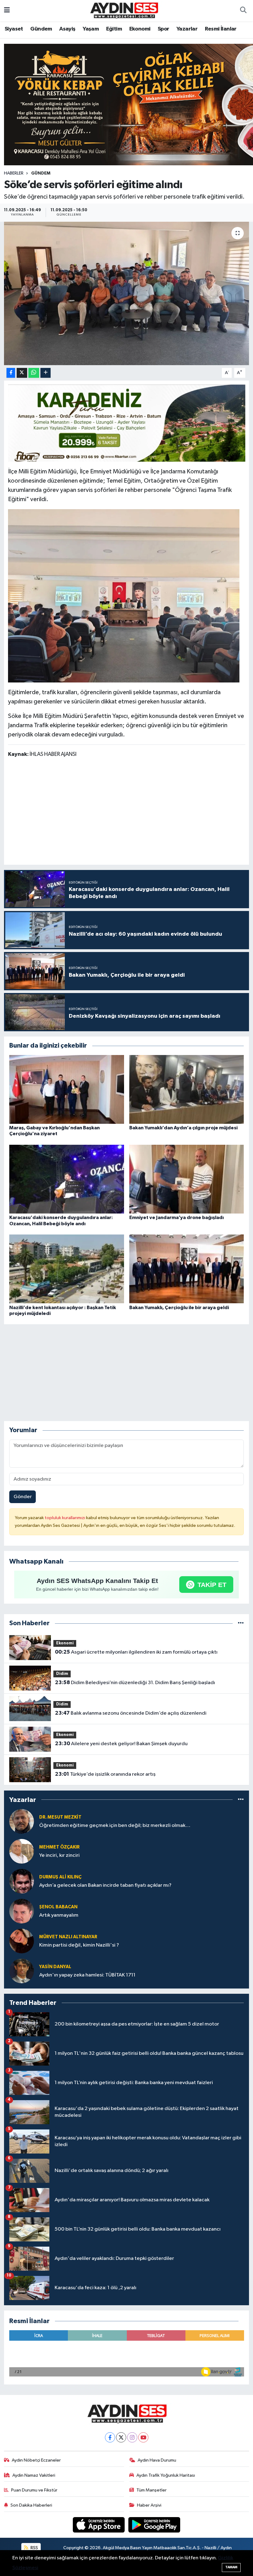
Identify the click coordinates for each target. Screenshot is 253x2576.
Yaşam (91, 29)
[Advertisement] (126, 812)
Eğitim (114, 29)
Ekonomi (140, 29)
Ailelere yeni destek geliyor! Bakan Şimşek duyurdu (121, 1744)
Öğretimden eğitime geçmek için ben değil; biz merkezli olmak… (115, 1826)
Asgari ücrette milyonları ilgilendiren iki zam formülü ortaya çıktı (136, 1652)
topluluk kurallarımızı (65, 1518)
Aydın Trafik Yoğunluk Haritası (166, 2475)
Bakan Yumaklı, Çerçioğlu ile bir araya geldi (179, 1308)
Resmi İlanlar (221, 29)
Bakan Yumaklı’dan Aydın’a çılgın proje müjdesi (183, 1128)
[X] (121, 2437)
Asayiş (67, 29)
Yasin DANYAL (55, 1967)
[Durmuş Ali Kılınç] (22, 1881)
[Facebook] (110, 2437)
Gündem (41, 29)
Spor (164, 29)
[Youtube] (143, 2437)
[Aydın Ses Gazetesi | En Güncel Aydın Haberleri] (124, 10)
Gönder (23, 1497)
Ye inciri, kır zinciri (59, 1855)
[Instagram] (132, 2437)
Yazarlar (187, 29)
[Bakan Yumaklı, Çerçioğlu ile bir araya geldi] (187, 1269)
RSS (34, 2548)
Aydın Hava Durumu (157, 2460)
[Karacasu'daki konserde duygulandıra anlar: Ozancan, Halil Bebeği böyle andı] (67, 1179)
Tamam (231, 2567)
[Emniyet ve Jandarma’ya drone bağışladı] (187, 1179)
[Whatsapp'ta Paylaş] (34, 373)
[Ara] (243, 11)
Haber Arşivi (149, 2505)
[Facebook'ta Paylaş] (11, 373)
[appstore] (99, 2525)
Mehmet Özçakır (59, 1847)
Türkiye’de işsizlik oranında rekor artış (105, 1774)
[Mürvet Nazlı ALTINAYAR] (22, 1941)
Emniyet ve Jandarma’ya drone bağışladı (176, 1218)
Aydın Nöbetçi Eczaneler (36, 2460)
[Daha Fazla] (46, 373)
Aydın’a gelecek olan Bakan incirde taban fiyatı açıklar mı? (105, 1885)
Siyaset (14, 29)
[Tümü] (241, 1623)
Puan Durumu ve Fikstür (34, 2490)
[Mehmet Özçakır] (22, 1851)
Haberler (14, 173)
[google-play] (154, 2525)
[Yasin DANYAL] (22, 1971)
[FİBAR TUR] (127, 425)
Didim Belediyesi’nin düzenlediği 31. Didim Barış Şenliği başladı (135, 1683)
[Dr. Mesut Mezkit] (22, 1821)
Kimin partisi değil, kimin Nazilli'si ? (79, 1945)
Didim (62, 1674)
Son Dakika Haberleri (31, 2505)
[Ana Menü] (7, 11)
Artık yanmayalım (59, 1915)
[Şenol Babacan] (22, 1911)
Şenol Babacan (58, 1907)
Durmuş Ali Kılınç (60, 1877)
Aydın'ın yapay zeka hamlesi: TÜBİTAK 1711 (87, 1975)
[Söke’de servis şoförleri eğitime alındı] (127, 294)
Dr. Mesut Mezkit (60, 1817)
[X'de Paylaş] (22, 373)
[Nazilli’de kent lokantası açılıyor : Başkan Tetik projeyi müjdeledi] (67, 1269)
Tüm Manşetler (151, 2490)
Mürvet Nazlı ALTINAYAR (68, 1937)
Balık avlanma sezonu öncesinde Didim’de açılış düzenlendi (131, 1713)
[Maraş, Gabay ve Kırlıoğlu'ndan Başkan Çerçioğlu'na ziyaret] (67, 1089)
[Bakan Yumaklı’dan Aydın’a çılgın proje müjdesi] (187, 1089)
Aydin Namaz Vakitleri (34, 2475)
